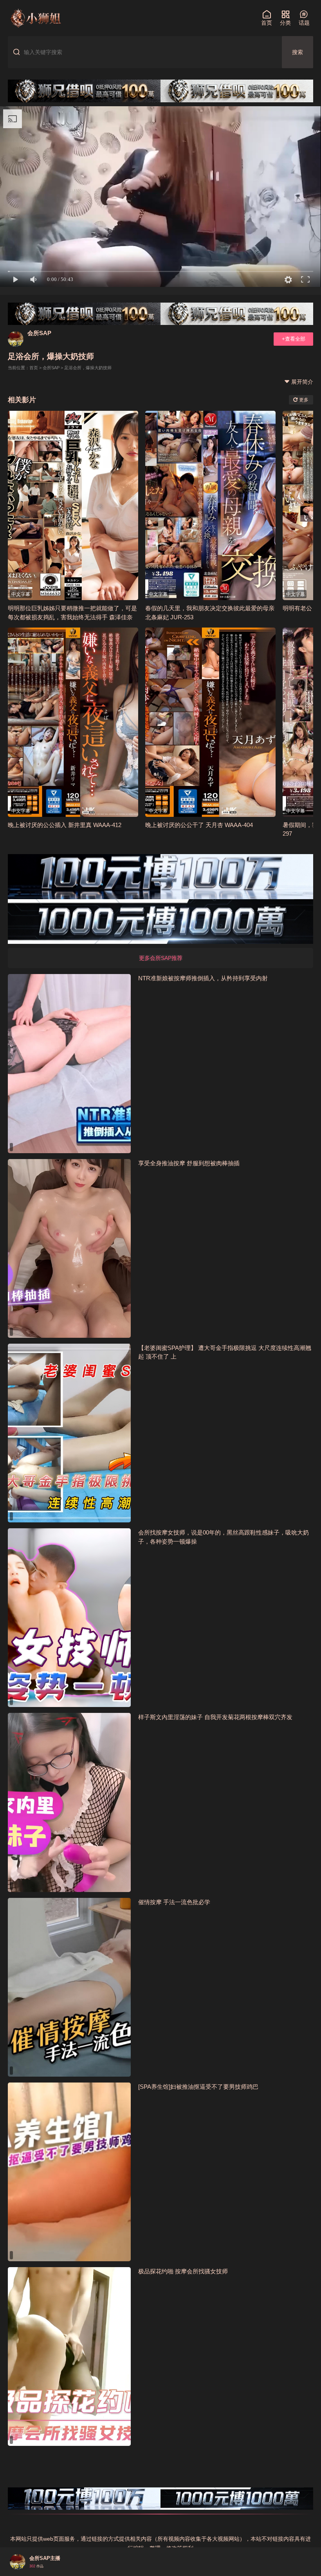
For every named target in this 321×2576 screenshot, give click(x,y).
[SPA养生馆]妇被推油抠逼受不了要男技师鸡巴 (198, 2087)
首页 (34, 368)
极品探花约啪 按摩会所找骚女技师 (183, 2271)
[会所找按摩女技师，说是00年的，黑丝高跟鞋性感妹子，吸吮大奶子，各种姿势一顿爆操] (69, 1618)
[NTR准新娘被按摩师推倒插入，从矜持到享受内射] (69, 1063)
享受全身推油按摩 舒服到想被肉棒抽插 (189, 1163)
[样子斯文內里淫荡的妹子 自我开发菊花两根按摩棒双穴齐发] (69, 1802)
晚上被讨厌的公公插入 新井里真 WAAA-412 (65, 825)
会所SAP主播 (45, 2558)
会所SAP (39, 333)
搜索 (298, 52)
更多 (303, 400)
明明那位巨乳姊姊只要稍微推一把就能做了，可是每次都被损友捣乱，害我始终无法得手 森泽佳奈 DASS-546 (72, 617)
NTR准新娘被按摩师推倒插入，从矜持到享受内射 (203, 978)
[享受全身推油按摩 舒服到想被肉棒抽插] (69, 1248)
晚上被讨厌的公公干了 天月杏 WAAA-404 (199, 825)
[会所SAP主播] (18, 2562)
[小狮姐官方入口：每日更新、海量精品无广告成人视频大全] (35, 18)
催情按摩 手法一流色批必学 (174, 1902)
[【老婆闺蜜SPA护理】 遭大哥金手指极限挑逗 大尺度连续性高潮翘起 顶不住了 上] (69, 1433)
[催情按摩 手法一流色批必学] (69, 1987)
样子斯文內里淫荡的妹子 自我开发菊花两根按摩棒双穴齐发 (215, 1717)
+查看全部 (294, 339)
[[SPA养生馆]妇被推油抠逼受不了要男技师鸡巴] (69, 2172)
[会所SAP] (16, 339)
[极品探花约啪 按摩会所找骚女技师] (69, 2356)
